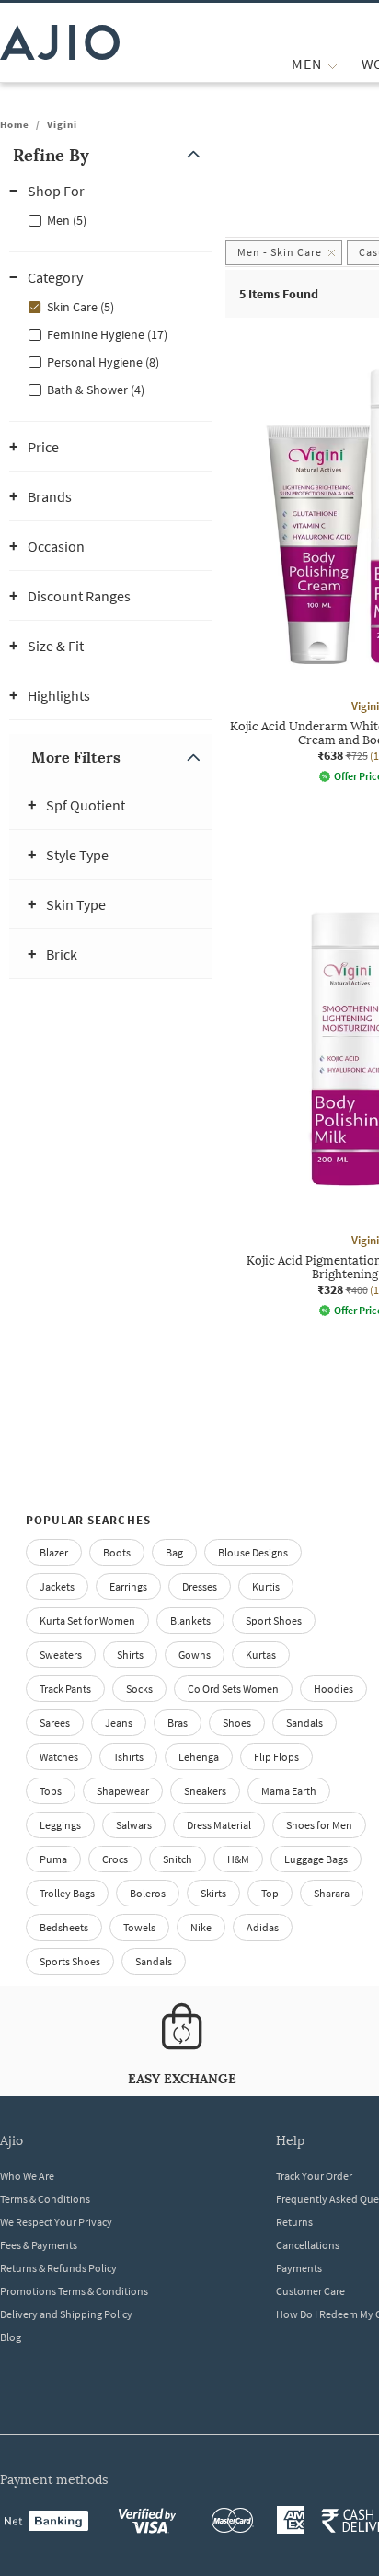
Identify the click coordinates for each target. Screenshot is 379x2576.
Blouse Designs (253, 1552)
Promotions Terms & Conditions (74, 2291)
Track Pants (65, 1689)
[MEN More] (333, 64)
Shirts (130, 1655)
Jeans (119, 1723)
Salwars (134, 1825)
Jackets (57, 1586)
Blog (11, 2337)
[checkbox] (110, 219)
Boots (117, 1552)
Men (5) (67, 220)
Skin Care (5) (80, 307)
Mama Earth (289, 1791)
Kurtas (261, 1655)
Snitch (178, 1859)
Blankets (190, 1620)
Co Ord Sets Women (233, 1689)
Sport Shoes (274, 1620)
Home (15, 124)
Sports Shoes (70, 1961)
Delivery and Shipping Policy (66, 2314)
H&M (238, 1859)
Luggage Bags (316, 1859)
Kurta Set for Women (87, 1620)
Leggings (60, 1825)
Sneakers (205, 1791)
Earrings (128, 1586)
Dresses (200, 1586)
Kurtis (266, 1586)
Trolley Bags (67, 1893)
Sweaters (61, 1655)
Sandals (304, 1723)
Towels (139, 1927)
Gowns (195, 1655)
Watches (59, 1757)
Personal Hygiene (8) (103, 362)
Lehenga (199, 1757)
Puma (53, 1859)
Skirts (213, 1893)
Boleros (148, 1893)
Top (270, 1893)
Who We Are (27, 2176)
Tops (51, 1791)
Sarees (55, 1723)
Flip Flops (276, 1757)
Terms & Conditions (45, 2199)
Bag (174, 1552)
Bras (178, 1723)
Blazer (54, 1552)
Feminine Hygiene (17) (107, 334)
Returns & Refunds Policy (58, 2268)
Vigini (62, 124)
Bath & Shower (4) (96, 390)
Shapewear (123, 1791)
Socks (139, 1689)
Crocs (115, 1859)
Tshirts (128, 1757)
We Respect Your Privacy (56, 2222)
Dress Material (219, 1825)
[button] (110, 155)
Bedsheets (64, 1927)
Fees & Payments (39, 2245)
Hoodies (333, 1689)
